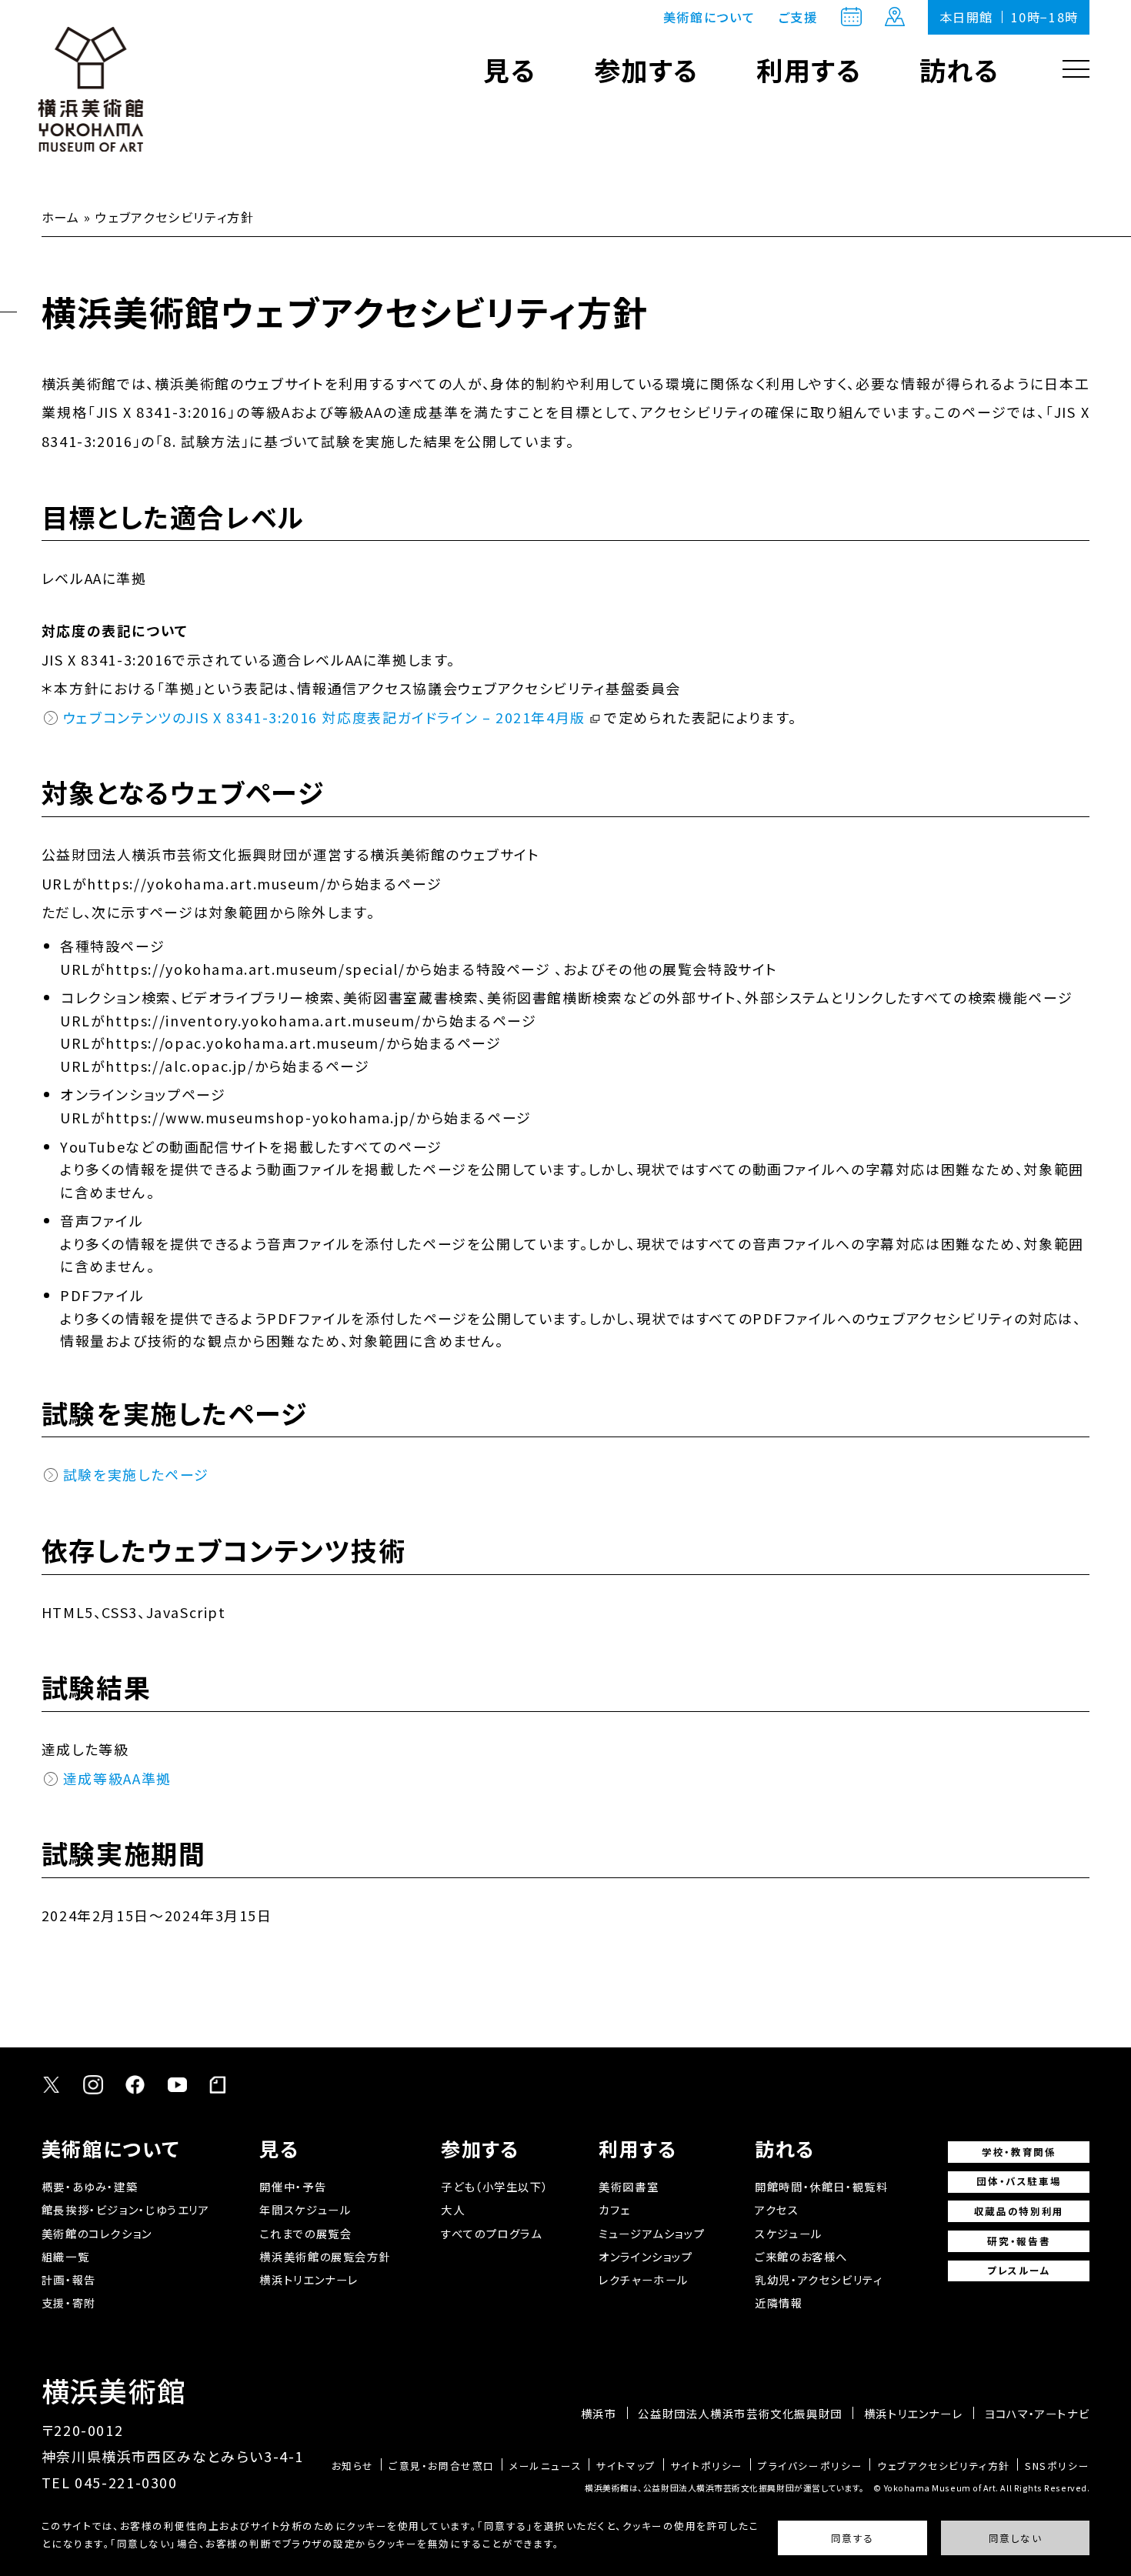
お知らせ (353, 2466)
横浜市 (599, 2414)
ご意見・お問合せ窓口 (442, 2466)
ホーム (61, 217)
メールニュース (545, 2466)
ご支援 (798, 17)
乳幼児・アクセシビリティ (819, 2279)
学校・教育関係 (1019, 2152)
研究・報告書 (1019, 2241)
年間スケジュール (305, 2209)
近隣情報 (779, 2302)
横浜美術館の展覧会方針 (325, 2256)
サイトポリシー (707, 2466)
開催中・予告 (293, 2186)
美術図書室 (629, 2186)
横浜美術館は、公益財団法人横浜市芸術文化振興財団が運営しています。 (725, 2488)
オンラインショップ (646, 2256)
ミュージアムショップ (652, 2233)
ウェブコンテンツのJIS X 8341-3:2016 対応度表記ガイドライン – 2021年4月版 (324, 717)
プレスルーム (1019, 2270)
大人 (453, 2209)
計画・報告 (69, 2279)
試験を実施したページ (136, 1474)
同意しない (1016, 2539)
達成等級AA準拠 (117, 1778)
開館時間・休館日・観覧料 (821, 2186)
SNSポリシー (1057, 2466)
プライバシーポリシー (810, 2466)
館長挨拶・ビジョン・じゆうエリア (126, 2209)
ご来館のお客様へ (801, 2256)
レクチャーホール (644, 2279)
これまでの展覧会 (305, 2233)
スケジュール (789, 2233)
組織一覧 (65, 2256)
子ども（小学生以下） (495, 2186)
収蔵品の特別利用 (1019, 2211)
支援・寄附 (69, 2302)
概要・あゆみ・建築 (90, 2186)
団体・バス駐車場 (1019, 2181)
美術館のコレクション (97, 2233)
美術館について (709, 17)
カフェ (614, 2209)
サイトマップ (626, 2466)
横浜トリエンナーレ (309, 2279)
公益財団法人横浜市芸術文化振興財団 (740, 2414)
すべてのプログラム (492, 2233)
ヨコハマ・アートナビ (1037, 2414)
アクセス (777, 2209)
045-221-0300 (126, 2482)
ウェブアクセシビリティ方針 (944, 2466)
